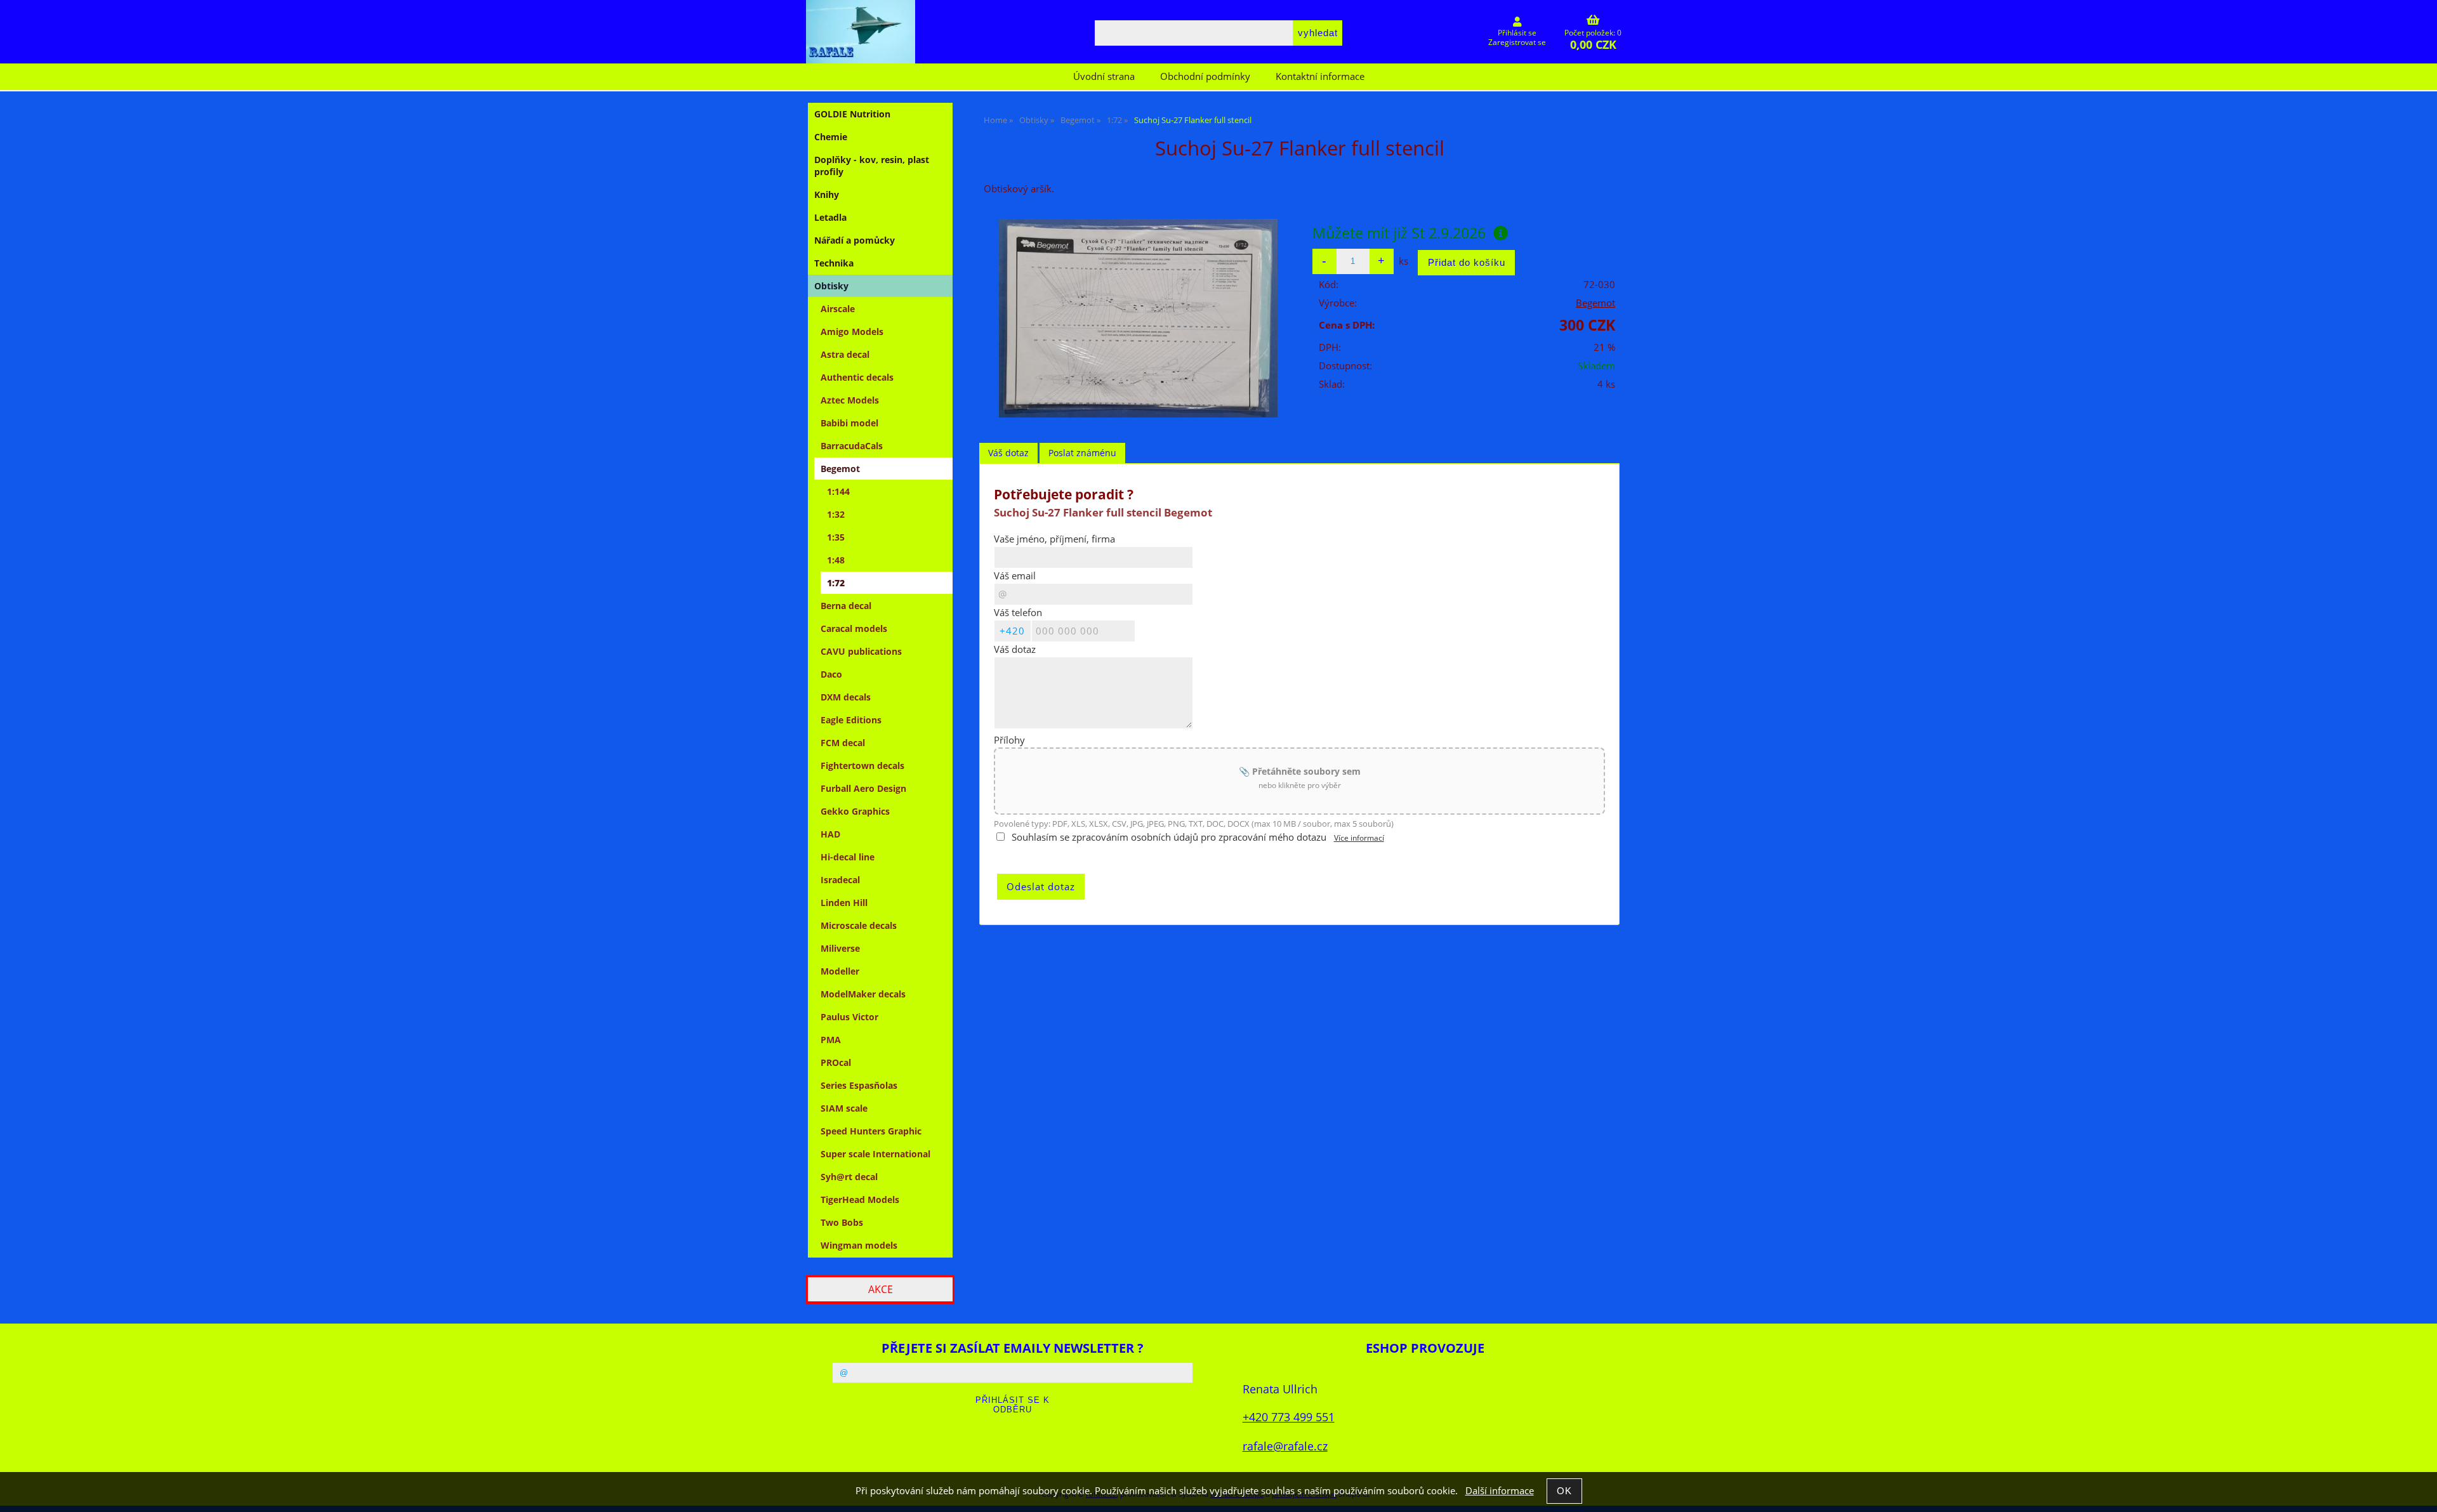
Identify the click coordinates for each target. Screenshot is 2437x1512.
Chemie (831, 137)
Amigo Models (852, 332)
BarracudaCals (852, 446)
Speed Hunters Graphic (871, 1131)
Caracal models (854, 628)
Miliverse (840, 948)
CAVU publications (861, 651)
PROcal (836, 1062)
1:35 (836, 537)
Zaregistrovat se (1517, 42)
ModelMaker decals (863, 994)
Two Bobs (842, 1222)
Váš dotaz (1008, 453)
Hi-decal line (848, 857)
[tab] (1008, 453)
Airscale (838, 309)
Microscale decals (859, 925)
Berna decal (846, 606)
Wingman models (859, 1245)
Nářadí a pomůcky (855, 240)
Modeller (840, 971)
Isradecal (840, 880)
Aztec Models (850, 400)
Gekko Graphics (855, 811)
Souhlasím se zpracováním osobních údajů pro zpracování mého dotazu (1169, 837)
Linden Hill (844, 903)
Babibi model (849, 423)
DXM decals (846, 697)
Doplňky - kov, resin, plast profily (872, 166)
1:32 (836, 514)
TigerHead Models (860, 1200)
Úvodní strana (1104, 76)
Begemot (1595, 303)
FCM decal (843, 743)
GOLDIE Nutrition (852, 114)
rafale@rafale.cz (1285, 1446)
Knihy (827, 194)
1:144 (838, 491)
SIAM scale (844, 1108)
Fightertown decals (862, 766)
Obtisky (831, 286)
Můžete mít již (1399, 233)
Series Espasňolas (859, 1085)
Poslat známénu (1082, 453)
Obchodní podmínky (1205, 76)
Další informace (1500, 1491)
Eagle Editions (851, 720)
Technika (834, 263)
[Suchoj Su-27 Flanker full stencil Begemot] (1138, 318)
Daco (831, 674)
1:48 (836, 560)
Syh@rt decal (849, 1177)
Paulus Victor (849, 1017)
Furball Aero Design (863, 788)
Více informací (1359, 838)
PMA (831, 1040)
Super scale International (875, 1154)
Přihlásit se (1517, 33)
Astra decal (845, 354)
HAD (830, 834)
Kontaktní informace (1320, 76)
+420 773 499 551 (1289, 1417)
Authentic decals (857, 377)
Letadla (830, 217)
